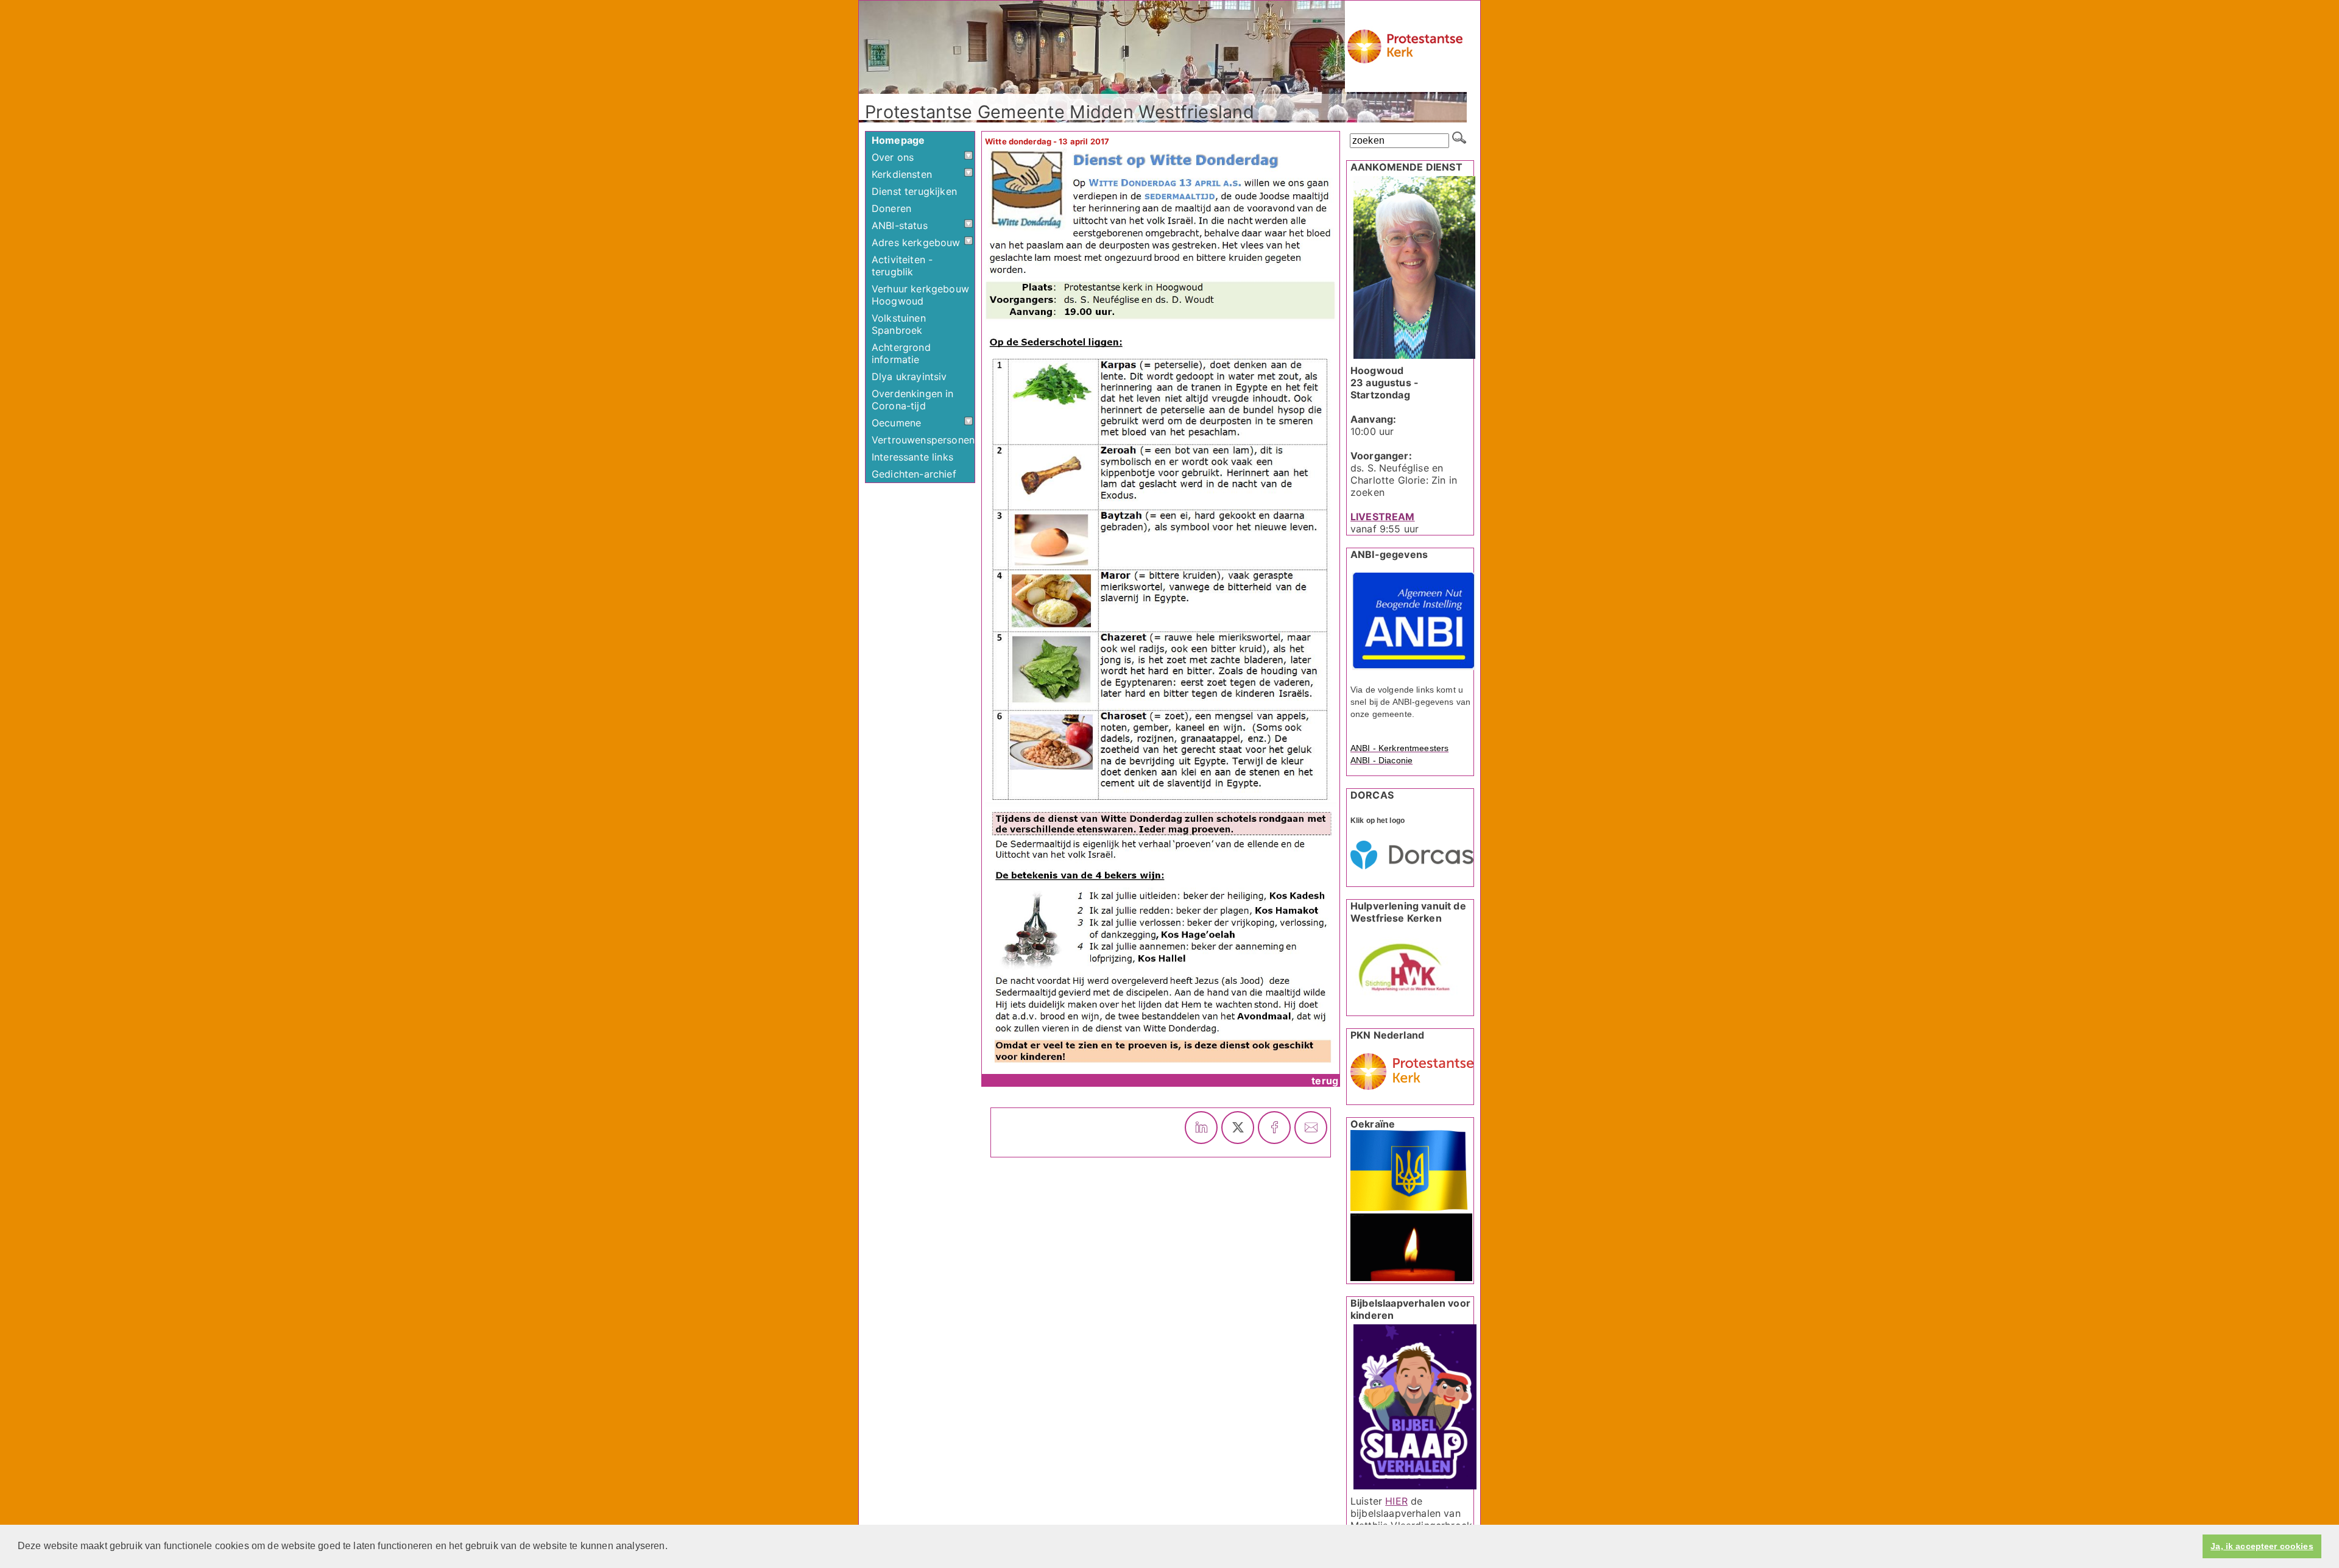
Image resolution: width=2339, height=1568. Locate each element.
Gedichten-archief (914, 474)
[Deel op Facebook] (1274, 1128)
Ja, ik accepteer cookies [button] (2262, 1546)
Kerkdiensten (902, 174)
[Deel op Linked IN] (1201, 1128)
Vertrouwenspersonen (923, 440)
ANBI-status (900, 225)
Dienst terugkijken (914, 191)
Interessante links (912, 457)
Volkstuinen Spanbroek (899, 324)
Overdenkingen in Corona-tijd (913, 400)
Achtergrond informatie (901, 353)
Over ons (893, 157)
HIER (1396, 1501)
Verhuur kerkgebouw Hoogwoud (920, 295)
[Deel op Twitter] (1238, 1128)
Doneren (891, 208)
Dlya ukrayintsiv (909, 376)
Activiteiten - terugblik (902, 266)
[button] (672, 1547)
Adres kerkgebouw (916, 242)
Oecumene (896, 423)
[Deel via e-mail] (1311, 1128)
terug (1325, 1081)
